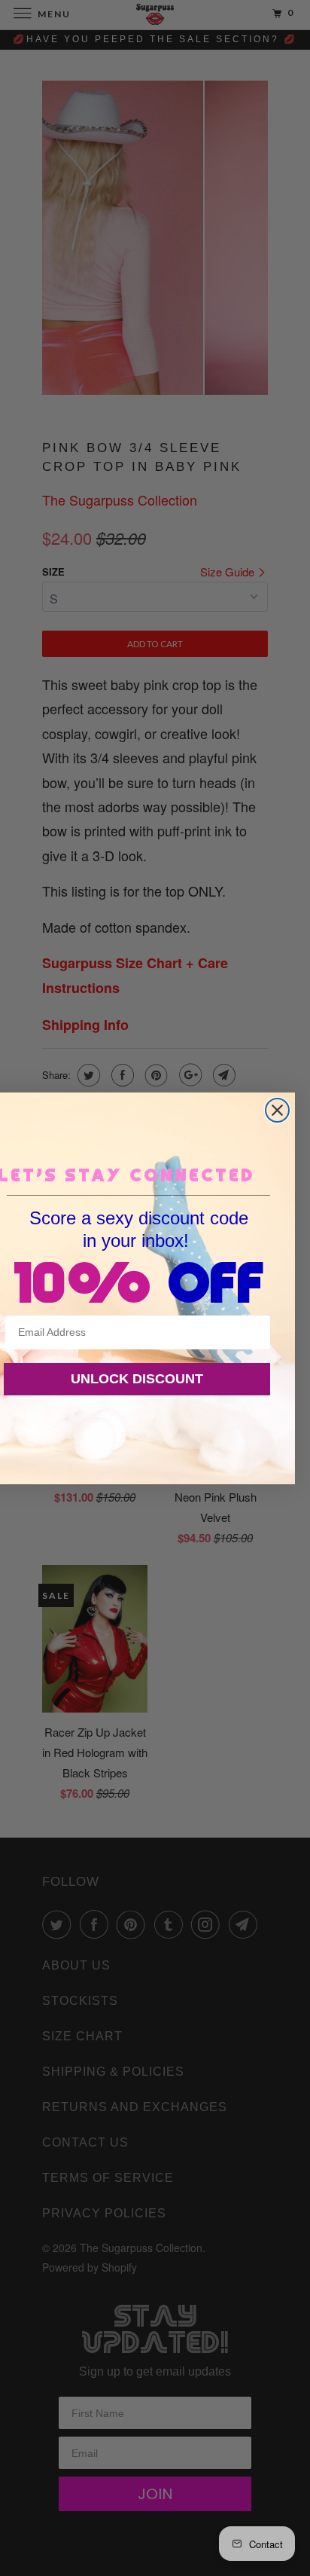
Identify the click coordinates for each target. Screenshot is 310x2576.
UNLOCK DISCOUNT (137, 1379)
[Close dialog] (277, 1110)
